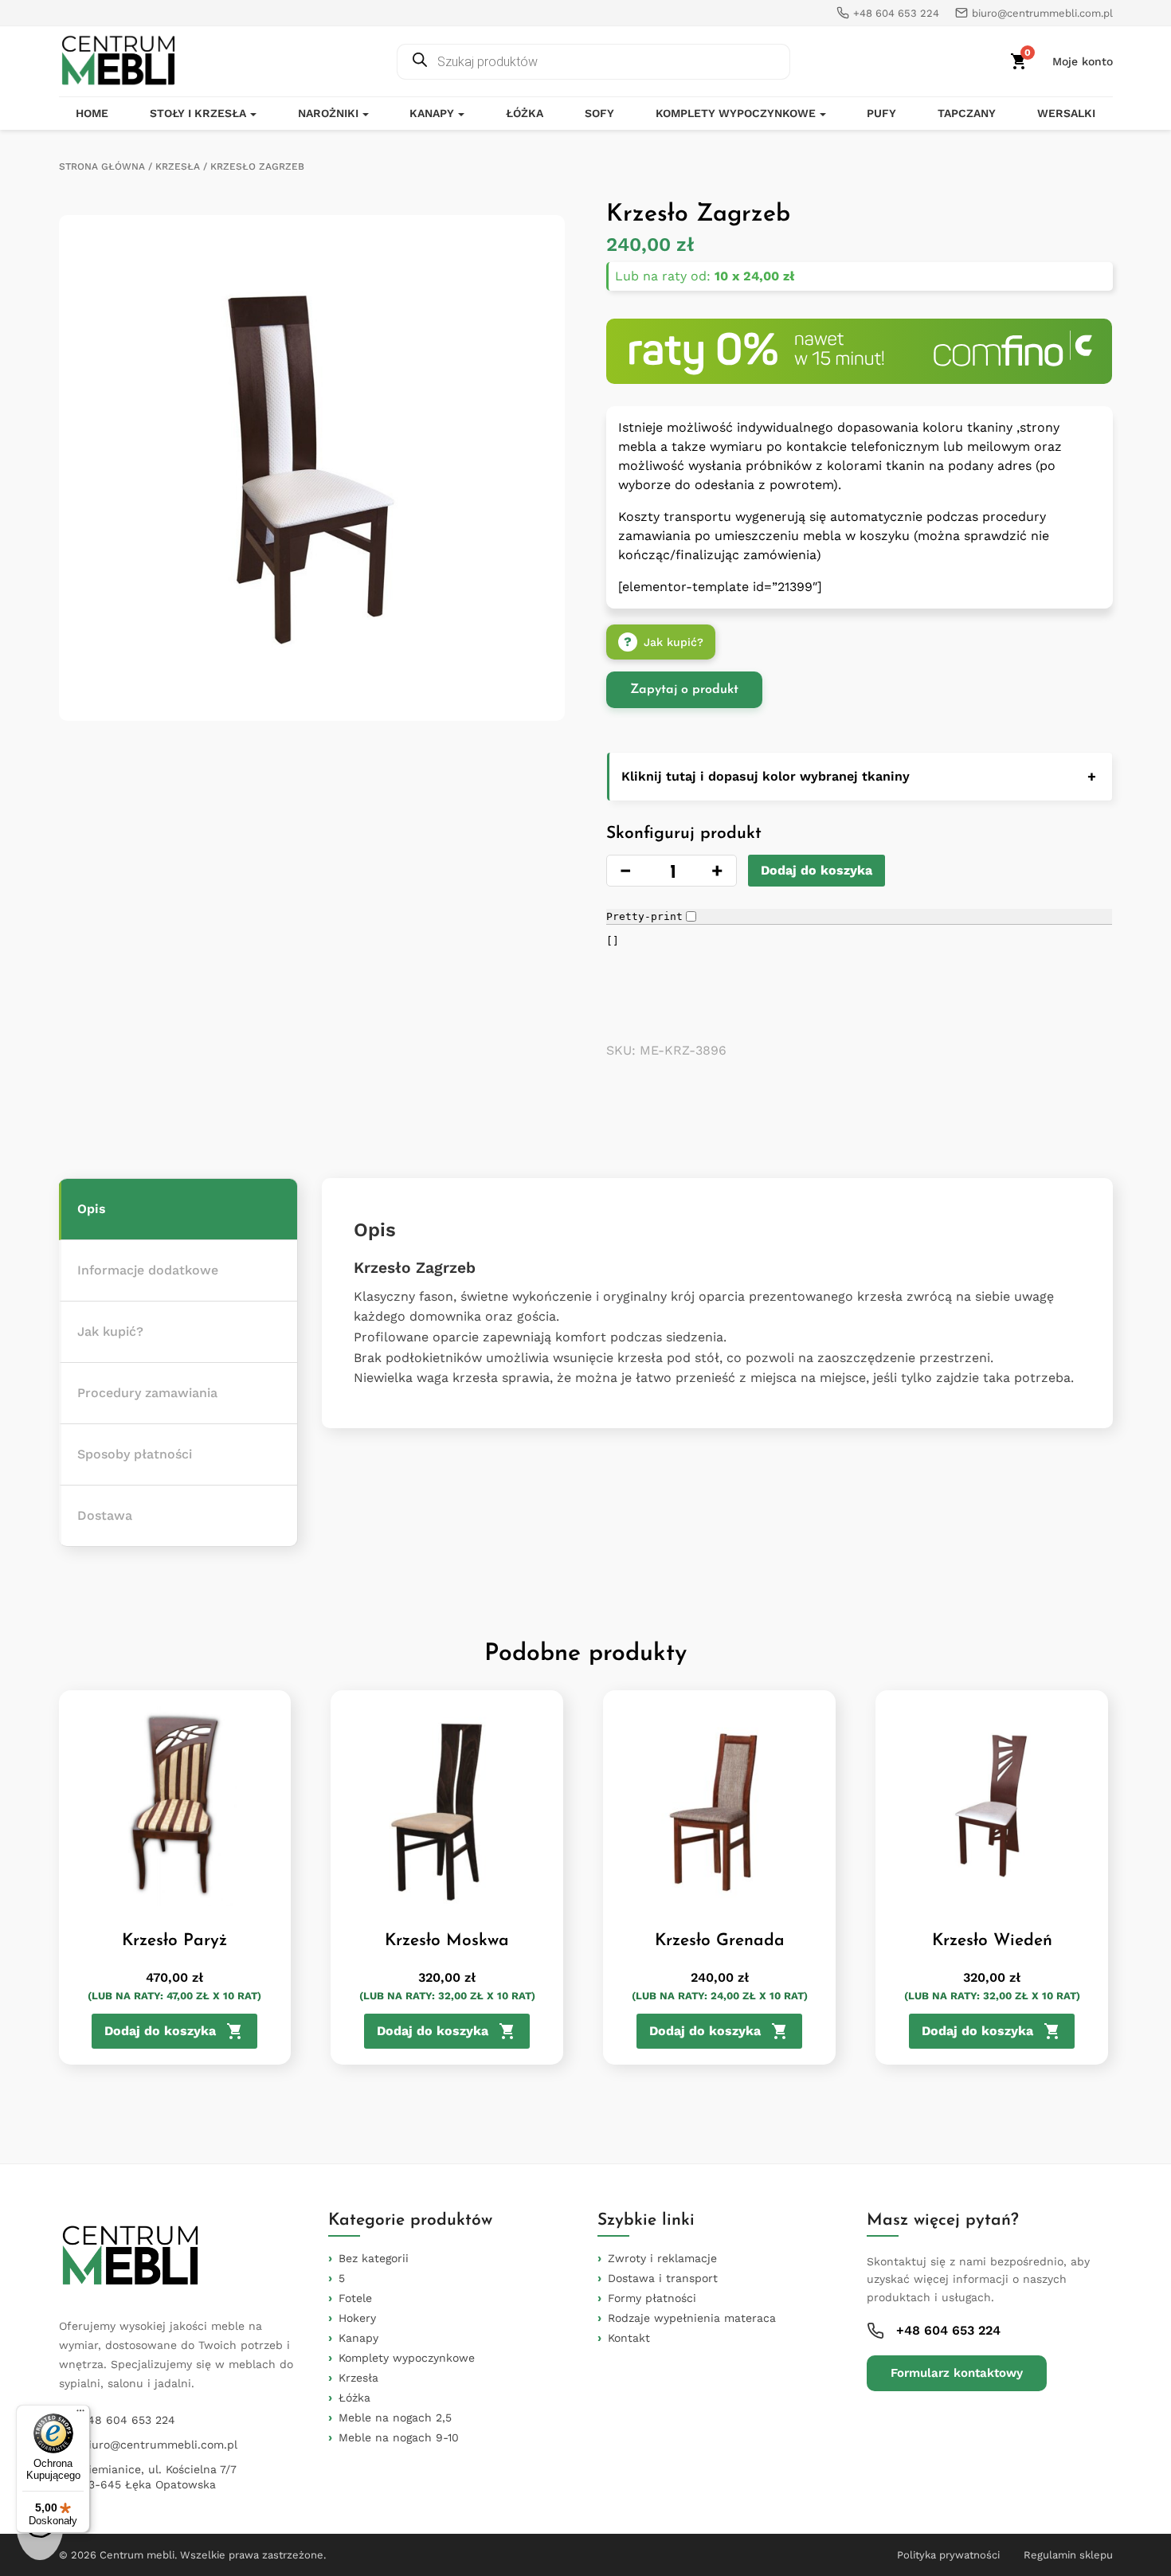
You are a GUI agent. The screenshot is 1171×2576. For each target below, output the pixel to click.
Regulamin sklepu (1068, 2555)
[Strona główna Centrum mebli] (119, 61)
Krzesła (178, 166)
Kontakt (629, 2338)
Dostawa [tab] (105, 1515)
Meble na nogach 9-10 (399, 2437)
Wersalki (1066, 113)
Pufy (881, 113)
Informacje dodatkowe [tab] (148, 1270)
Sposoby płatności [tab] (135, 1454)
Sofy (599, 113)
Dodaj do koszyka (817, 870)
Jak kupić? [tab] (110, 1331)
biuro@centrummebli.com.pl (159, 2445)
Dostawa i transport (663, 2278)
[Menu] (80, 2414)
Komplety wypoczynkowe (736, 113)
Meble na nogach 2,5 (395, 2417)
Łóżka (525, 113)
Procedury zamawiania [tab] (147, 1393)
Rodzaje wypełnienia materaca (692, 2318)
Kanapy (432, 113)
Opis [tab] (92, 1209)
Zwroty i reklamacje (662, 2258)
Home (92, 113)
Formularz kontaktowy (957, 2373)
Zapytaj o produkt (684, 690)
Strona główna (102, 166)
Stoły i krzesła (198, 113)
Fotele (355, 2298)
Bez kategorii (374, 2258)
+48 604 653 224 (128, 2420)
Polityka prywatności (948, 2555)
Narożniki (328, 113)
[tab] (178, 1210)
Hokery (357, 2318)
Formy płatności (652, 2298)
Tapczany (967, 113)
